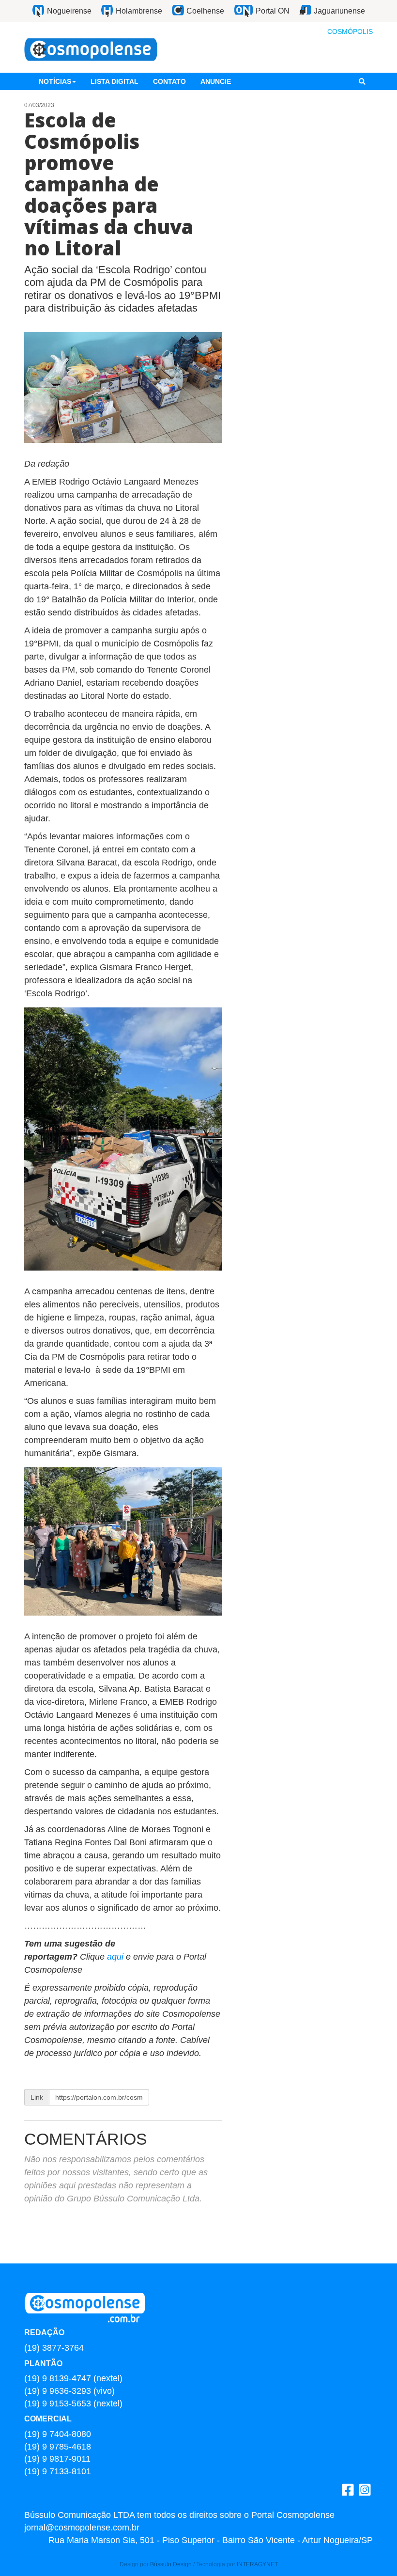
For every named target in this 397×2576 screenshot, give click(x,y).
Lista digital (115, 81)
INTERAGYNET (257, 2564)
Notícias (55, 81)
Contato (169, 81)
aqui (116, 1957)
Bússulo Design (171, 2564)
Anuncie (216, 81)
